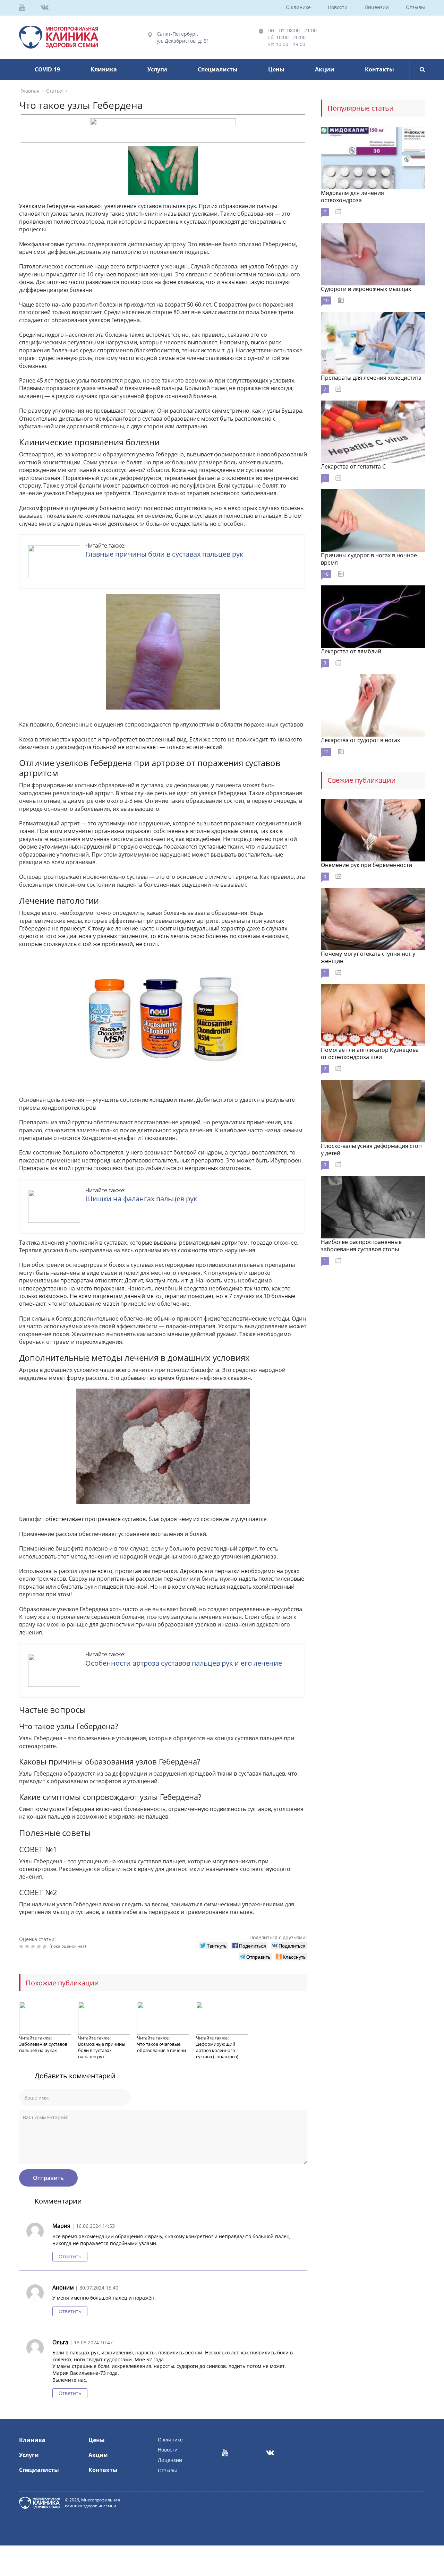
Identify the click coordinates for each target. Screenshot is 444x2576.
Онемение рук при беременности (366, 865)
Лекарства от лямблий (351, 651)
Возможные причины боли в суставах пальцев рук (102, 2050)
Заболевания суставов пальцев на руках (43, 2047)
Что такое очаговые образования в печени (161, 2047)
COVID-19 (47, 69)
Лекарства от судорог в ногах (360, 740)
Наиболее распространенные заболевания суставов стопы (361, 1246)
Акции (325, 69)
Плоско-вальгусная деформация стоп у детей (371, 1149)
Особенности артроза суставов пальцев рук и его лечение (184, 1663)
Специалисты (218, 69)
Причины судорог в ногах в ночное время (369, 559)
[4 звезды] (40, 1947)
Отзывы (415, 7)
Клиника (104, 69)
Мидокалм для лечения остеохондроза (352, 196)
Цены (276, 69)
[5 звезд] (46, 1947)
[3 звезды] (34, 1947)
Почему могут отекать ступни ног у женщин (368, 957)
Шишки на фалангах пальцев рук (141, 1199)
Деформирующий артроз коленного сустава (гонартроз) (217, 2050)
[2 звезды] (28, 1947)
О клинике (298, 7)
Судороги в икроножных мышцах (366, 289)
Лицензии (377, 7)
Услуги (157, 69)
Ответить (70, 2256)
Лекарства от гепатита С (353, 466)
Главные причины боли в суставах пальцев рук (164, 554)
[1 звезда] (22, 1947)
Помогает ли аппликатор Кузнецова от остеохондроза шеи (370, 1053)
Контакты (379, 69)
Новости (338, 7)
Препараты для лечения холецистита (371, 378)
